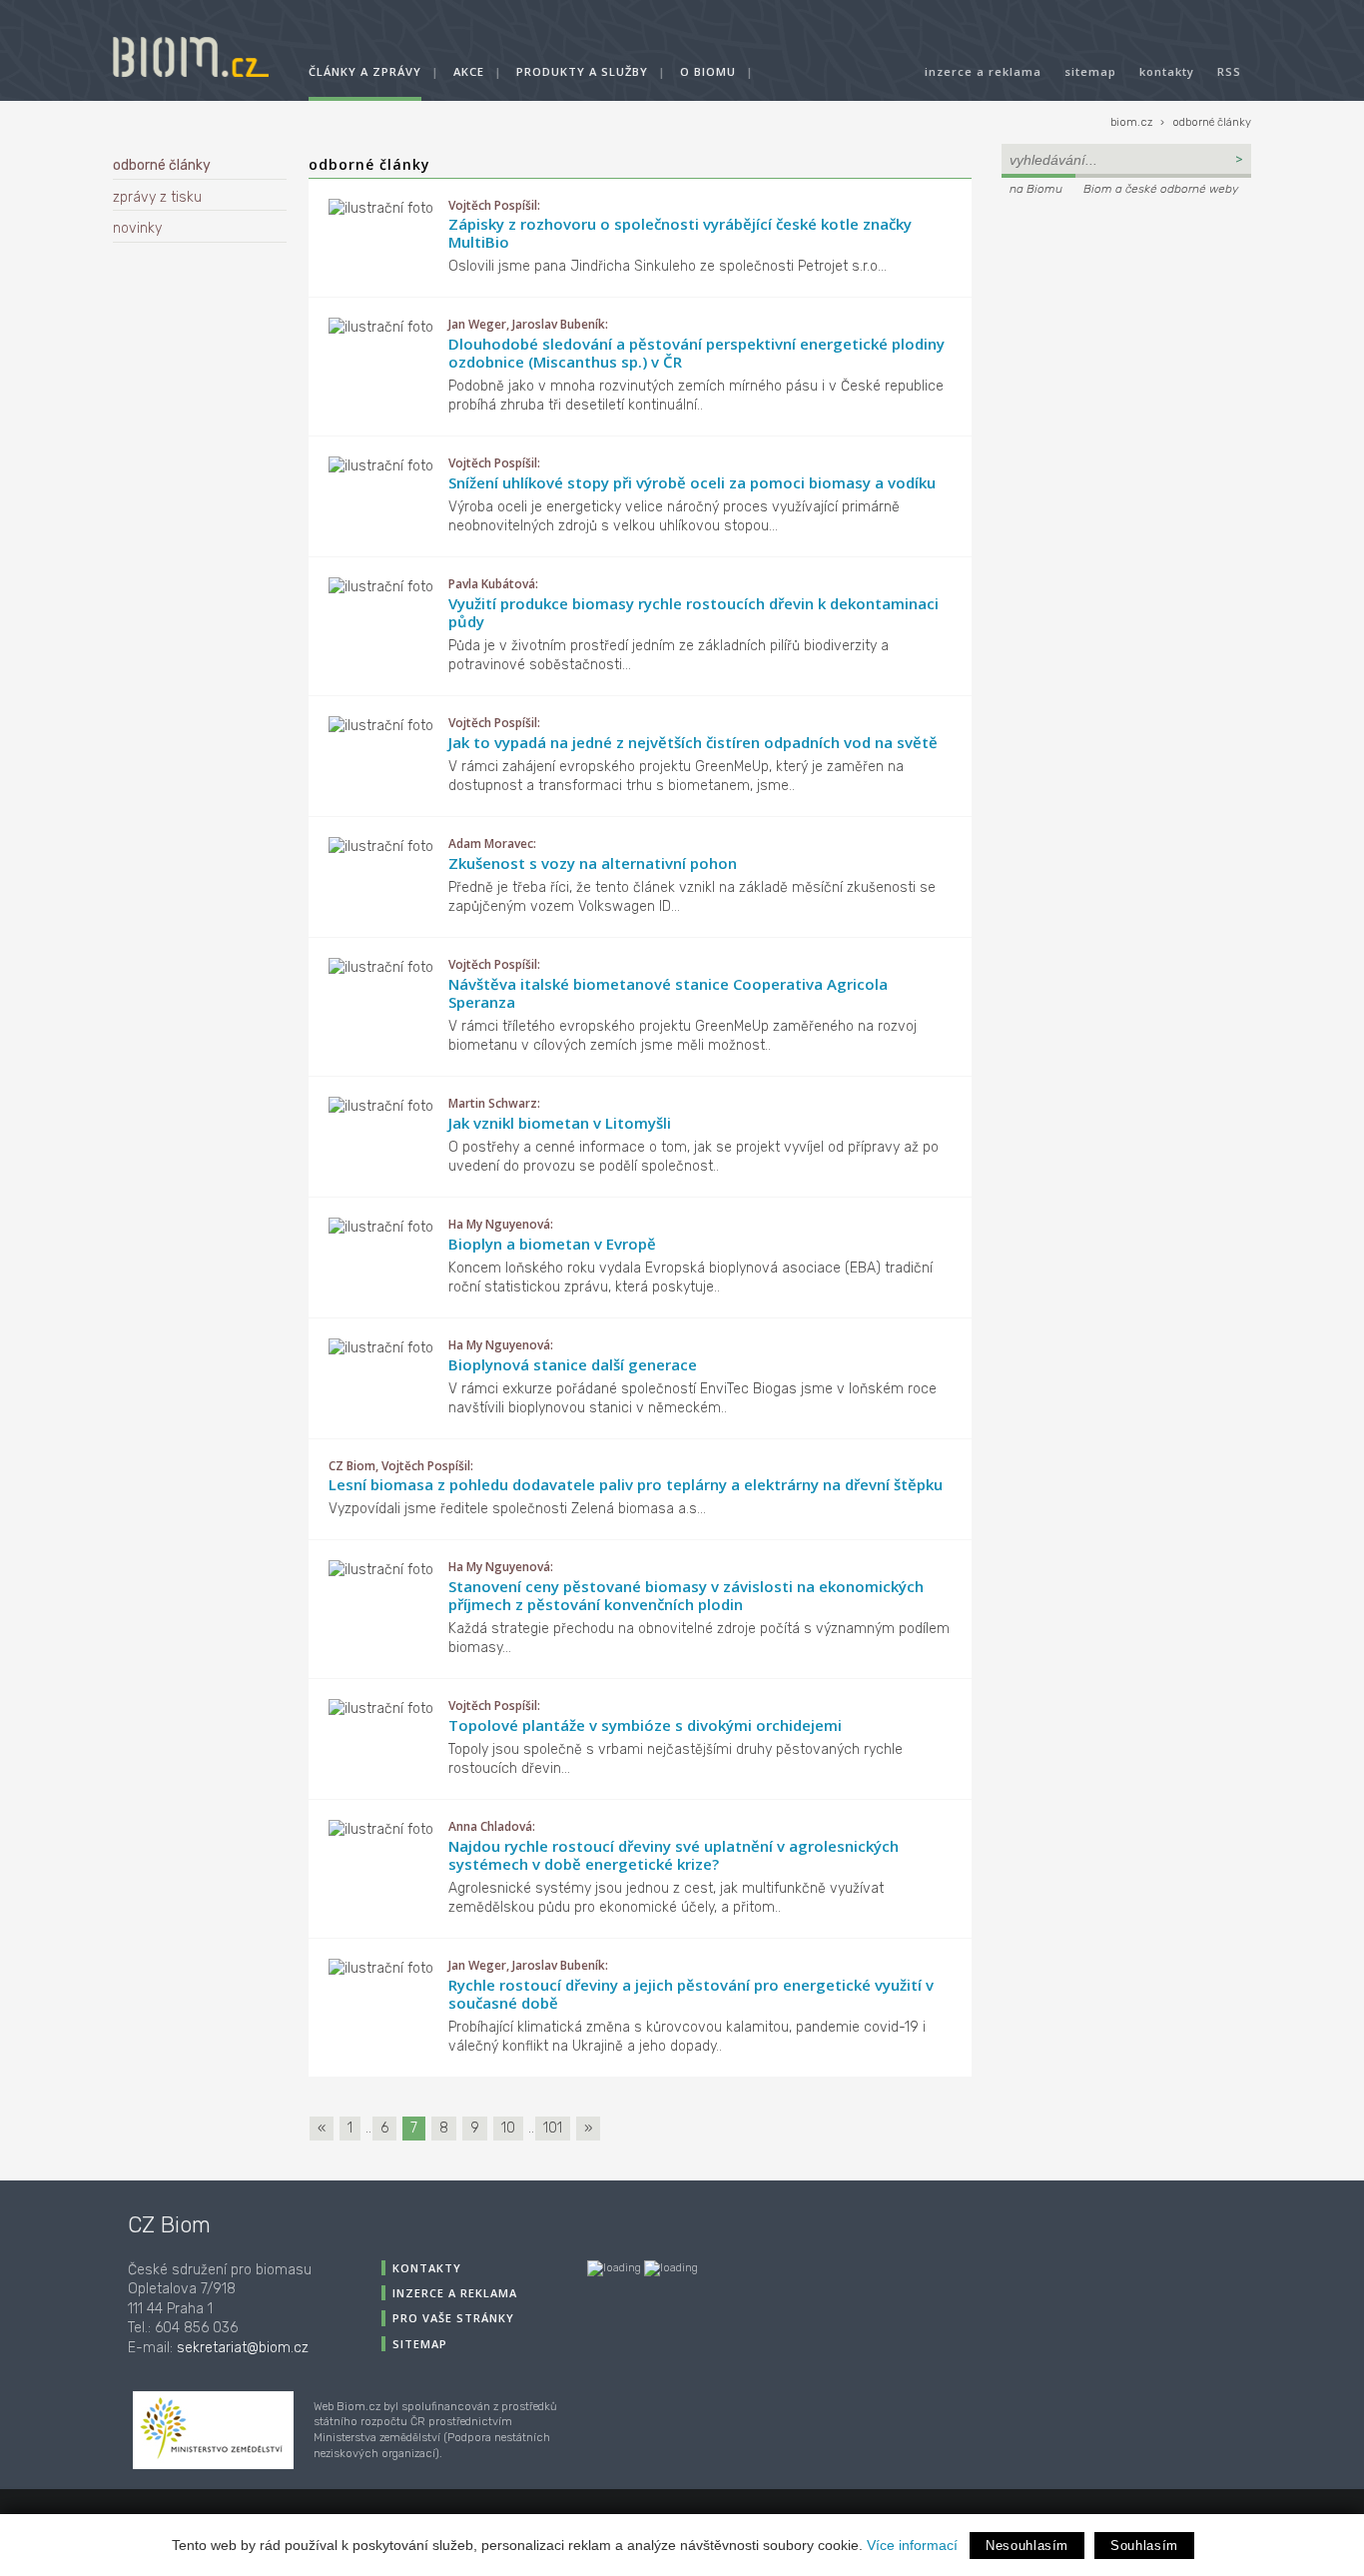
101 (553, 2128)
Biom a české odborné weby (1161, 189)
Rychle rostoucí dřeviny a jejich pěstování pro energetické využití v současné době (691, 1994)
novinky (137, 228)
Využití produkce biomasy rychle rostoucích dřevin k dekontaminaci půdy (693, 612)
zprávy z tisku (157, 197)
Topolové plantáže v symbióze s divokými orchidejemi (645, 1725)
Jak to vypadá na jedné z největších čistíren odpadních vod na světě (693, 742)
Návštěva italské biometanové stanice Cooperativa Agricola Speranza (668, 993)
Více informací (912, 2545)
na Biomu (1036, 189)
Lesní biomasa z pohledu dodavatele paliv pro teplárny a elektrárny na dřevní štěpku (636, 1484)
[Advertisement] (1126, 336)
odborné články (1212, 122)
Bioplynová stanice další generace (573, 1364)
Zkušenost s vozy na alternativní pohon (593, 863)
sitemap (1090, 71)
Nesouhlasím (1027, 2546)
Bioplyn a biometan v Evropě (552, 1244)
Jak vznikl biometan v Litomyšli (560, 1123)
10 (508, 2128)
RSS (1229, 71)
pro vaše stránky (453, 2318)
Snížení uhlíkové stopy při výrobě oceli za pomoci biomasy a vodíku (692, 482)
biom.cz (1131, 122)
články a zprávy (365, 71)
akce (469, 71)
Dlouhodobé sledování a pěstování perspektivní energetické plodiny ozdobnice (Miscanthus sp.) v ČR (696, 353)
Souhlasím (1144, 2546)
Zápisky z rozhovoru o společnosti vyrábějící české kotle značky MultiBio (680, 233)
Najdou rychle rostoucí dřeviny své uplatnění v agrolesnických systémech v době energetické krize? (674, 1855)
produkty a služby (582, 71)
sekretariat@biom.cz (243, 2348)
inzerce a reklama (983, 71)
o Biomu (708, 71)
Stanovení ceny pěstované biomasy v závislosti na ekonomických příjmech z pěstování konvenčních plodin (686, 1595)
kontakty (1167, 71)
